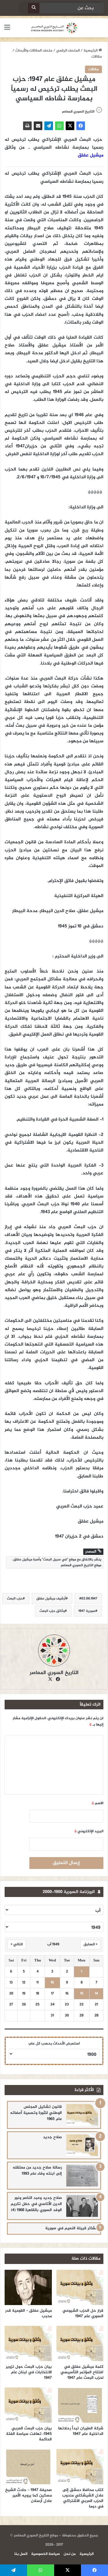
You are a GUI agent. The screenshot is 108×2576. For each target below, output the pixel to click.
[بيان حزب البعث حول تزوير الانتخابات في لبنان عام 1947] (28, 2344)
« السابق (90, 1944)
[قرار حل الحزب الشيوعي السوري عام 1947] (80, 2287)
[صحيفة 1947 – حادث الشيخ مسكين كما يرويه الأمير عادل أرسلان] (28, 2467)
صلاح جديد (52, 2137)
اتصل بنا (21, 2554)
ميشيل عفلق (91, 155)
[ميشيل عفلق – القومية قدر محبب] (28, 2287)
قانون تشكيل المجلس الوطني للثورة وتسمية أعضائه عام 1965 (36, 2113)
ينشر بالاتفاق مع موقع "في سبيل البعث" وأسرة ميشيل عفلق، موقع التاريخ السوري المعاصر (57, 1562)
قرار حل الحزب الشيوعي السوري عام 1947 (83, 2313)
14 (96, 1994)
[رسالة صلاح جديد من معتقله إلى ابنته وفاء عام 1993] (82, 2176)
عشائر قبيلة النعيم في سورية (72, 2228)
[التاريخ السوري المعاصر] (54, 28)
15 (82, 1994)
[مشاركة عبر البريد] (38, 126)
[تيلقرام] (49, 126)
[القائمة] (7, 30)
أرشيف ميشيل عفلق (51, 1599)
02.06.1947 (89, 1599)
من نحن (70, 2554)
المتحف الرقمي (68, 51)
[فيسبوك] (81, 126)
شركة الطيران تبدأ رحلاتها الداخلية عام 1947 (81, 2431)
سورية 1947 (87, 1611)
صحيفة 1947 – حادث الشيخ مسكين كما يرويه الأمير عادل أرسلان (29, 2495)
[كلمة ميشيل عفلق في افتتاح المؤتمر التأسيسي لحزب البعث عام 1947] (80, 2344)
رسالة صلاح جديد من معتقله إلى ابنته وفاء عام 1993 (37, 2171)
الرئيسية (91, 51)
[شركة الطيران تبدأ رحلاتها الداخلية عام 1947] (80, 2405)
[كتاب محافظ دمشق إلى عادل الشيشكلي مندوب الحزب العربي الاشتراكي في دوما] (80, 2467)
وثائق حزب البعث (52, 1611)
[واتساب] (59, 126)
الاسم (97, 1803)
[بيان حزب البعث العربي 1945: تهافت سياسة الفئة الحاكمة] (28, 2405)
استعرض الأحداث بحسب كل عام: (54, 2044)
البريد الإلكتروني (89, 1831)
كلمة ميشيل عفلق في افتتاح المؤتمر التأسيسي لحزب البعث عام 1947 (82, 2372)
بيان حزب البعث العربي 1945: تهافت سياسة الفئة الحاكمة (29, 2434)
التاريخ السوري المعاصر (78, 112)
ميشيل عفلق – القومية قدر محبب (29, 2313)
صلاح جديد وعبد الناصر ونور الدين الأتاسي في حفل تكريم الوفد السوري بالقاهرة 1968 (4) (36, 2204)
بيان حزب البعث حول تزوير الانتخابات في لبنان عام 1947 (29, 2372)
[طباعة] (27, 126)
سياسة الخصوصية (46, 2554)
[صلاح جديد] (82, 2145)
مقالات (97, 57)
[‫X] (70, 126)
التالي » (17, 1944)
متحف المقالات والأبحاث (34, 51)
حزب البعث (15, 1599)
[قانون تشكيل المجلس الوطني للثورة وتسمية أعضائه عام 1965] (82, 2115)
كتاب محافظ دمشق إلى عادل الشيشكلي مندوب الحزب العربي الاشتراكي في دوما (83, 2498)
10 (52, 1983)
